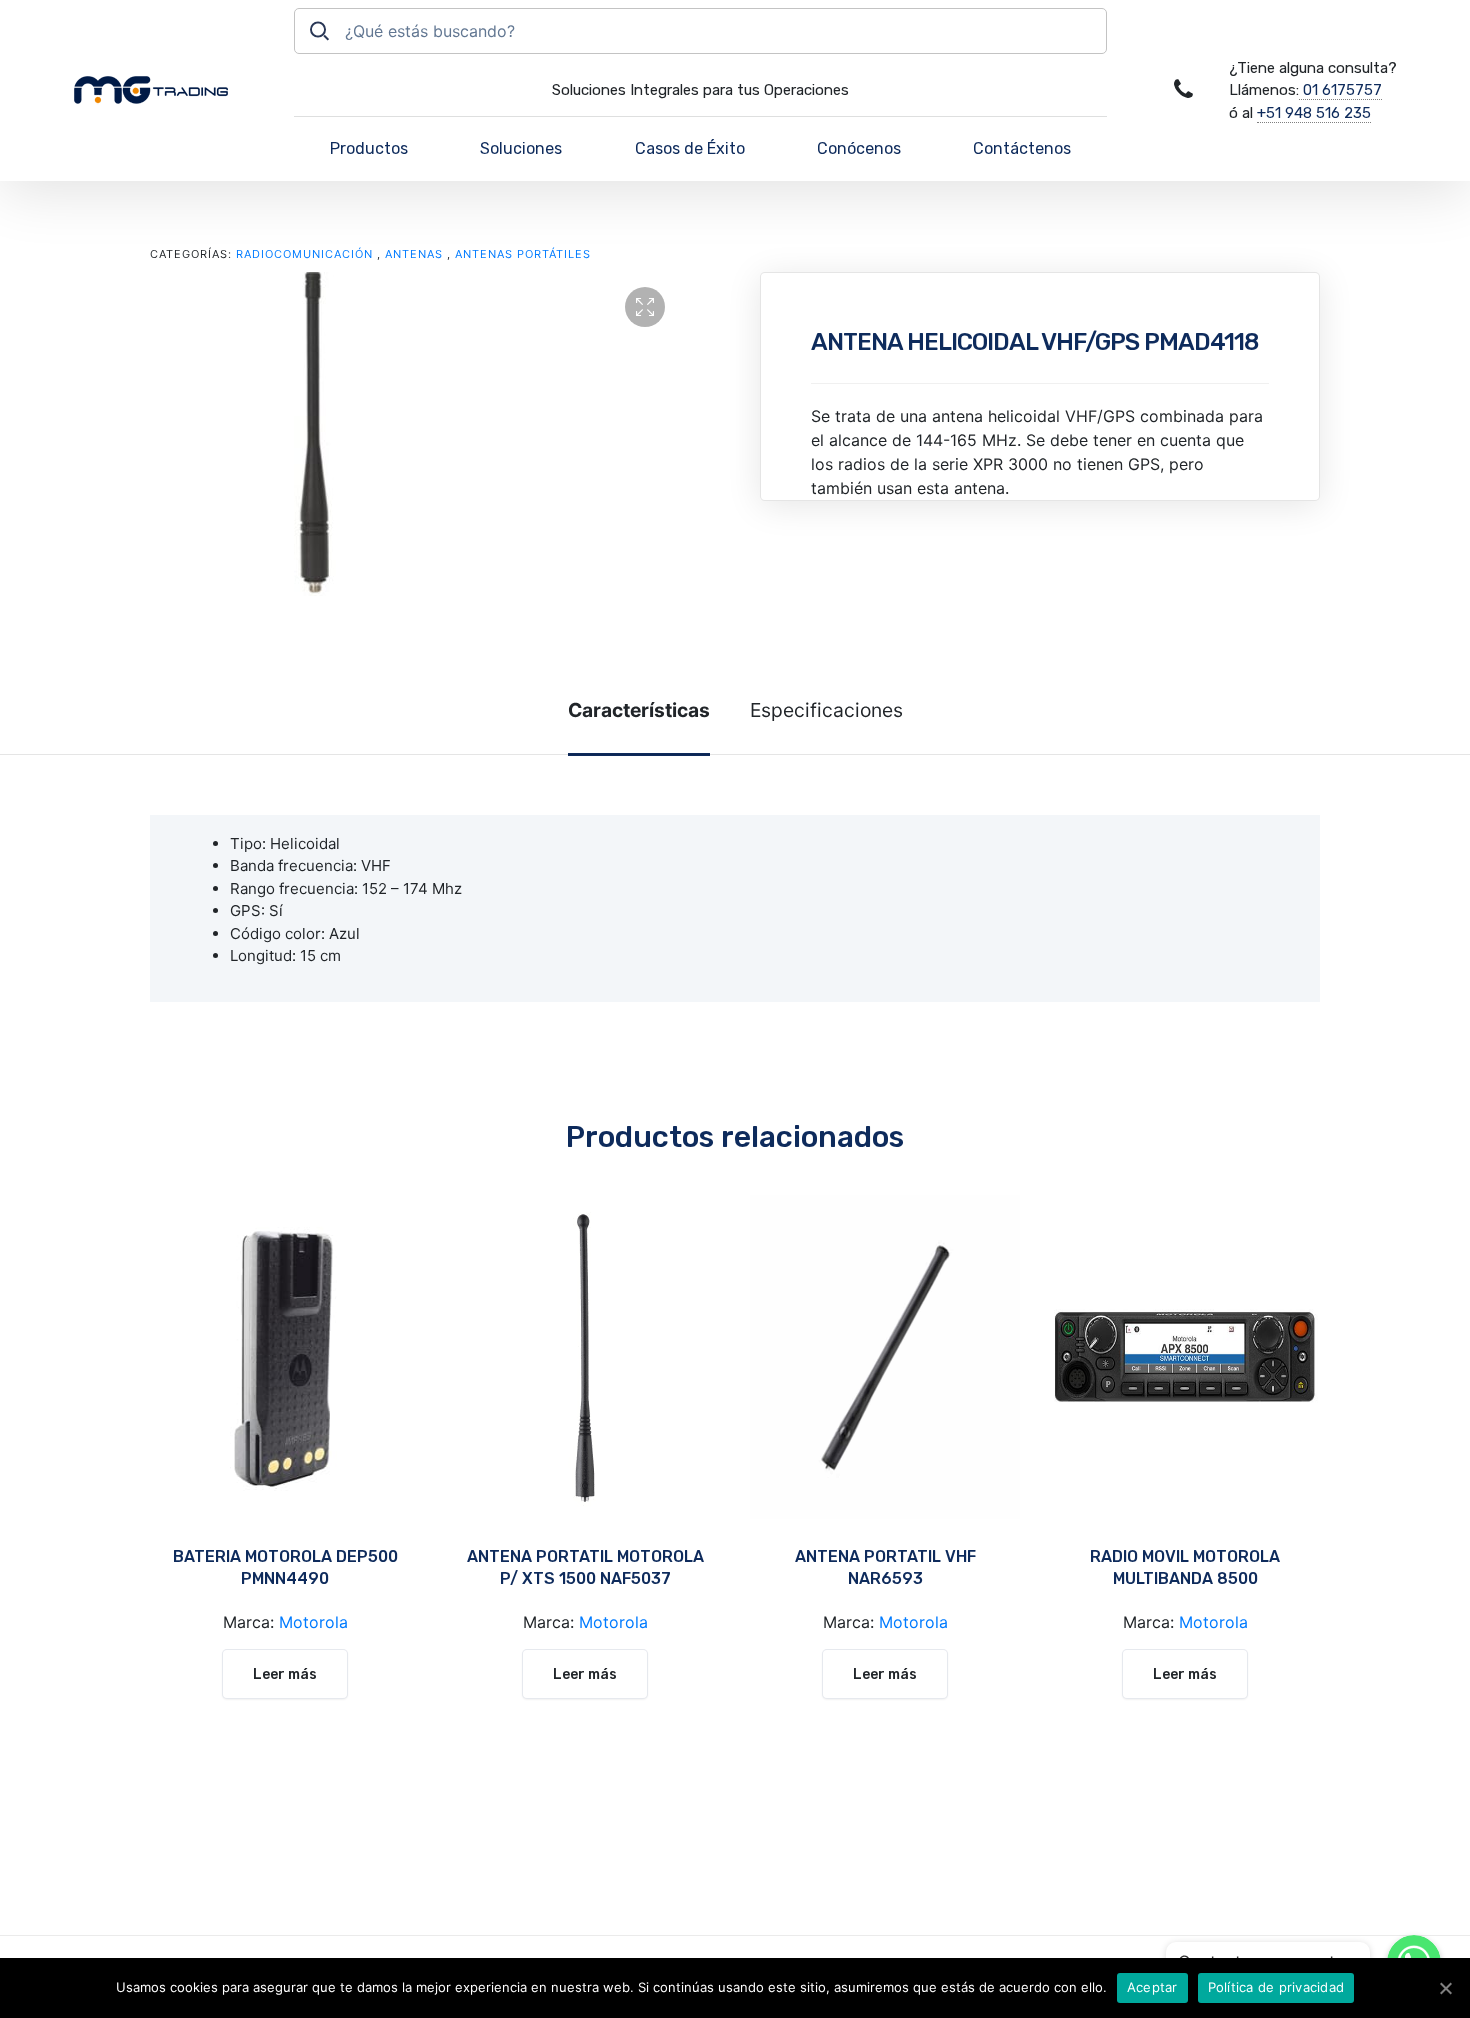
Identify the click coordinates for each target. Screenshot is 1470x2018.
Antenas (414, 254)
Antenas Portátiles (523, 254)
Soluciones (521, 148)
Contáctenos (1022, 148)
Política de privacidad (1276, 1987)
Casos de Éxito (690, 148)
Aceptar (1152, 1987)
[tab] (639, 710)
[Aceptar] (1445, 1988)
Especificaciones (826, 710)
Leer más (285, 1674)
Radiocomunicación (304, 254)
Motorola (313, 1622)
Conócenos (859, 148)
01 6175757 (1340, 90)
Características (639, 710)
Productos (369, 148)
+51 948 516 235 (1314, 113)
